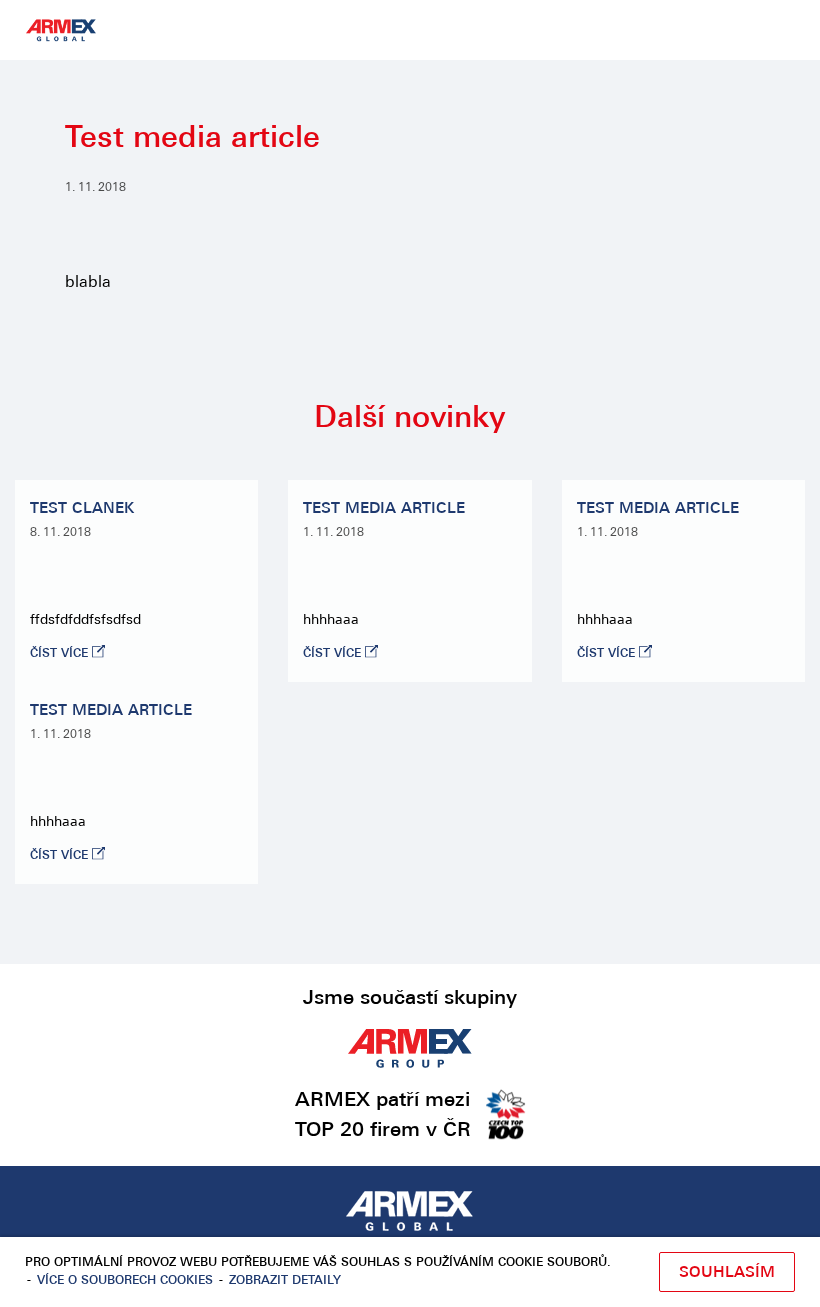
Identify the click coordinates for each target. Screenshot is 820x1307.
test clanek (82, 509)
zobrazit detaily (285, 1281)
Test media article (384, 509)
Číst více (59, 654)
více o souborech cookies (125, 1281)
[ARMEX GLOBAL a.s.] (410, 1213)
